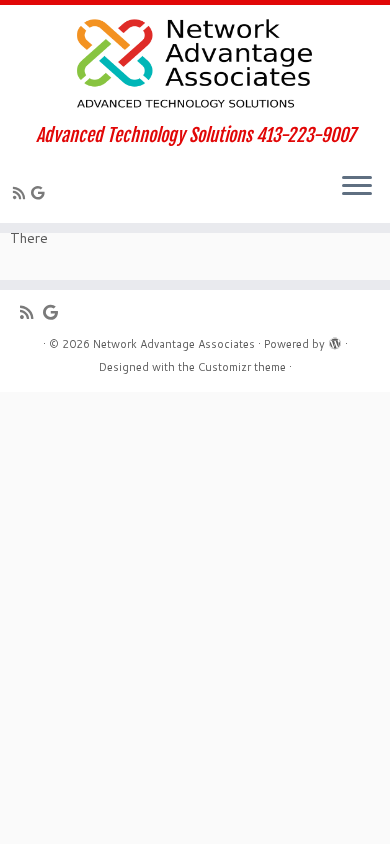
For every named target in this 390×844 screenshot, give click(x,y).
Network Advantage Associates (174, 344)
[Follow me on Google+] (40, 193)
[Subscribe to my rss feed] (22, 193)
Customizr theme (242, 367)
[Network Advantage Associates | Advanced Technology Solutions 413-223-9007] (195, 65)
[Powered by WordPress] (335, 340)
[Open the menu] (357, 187)
